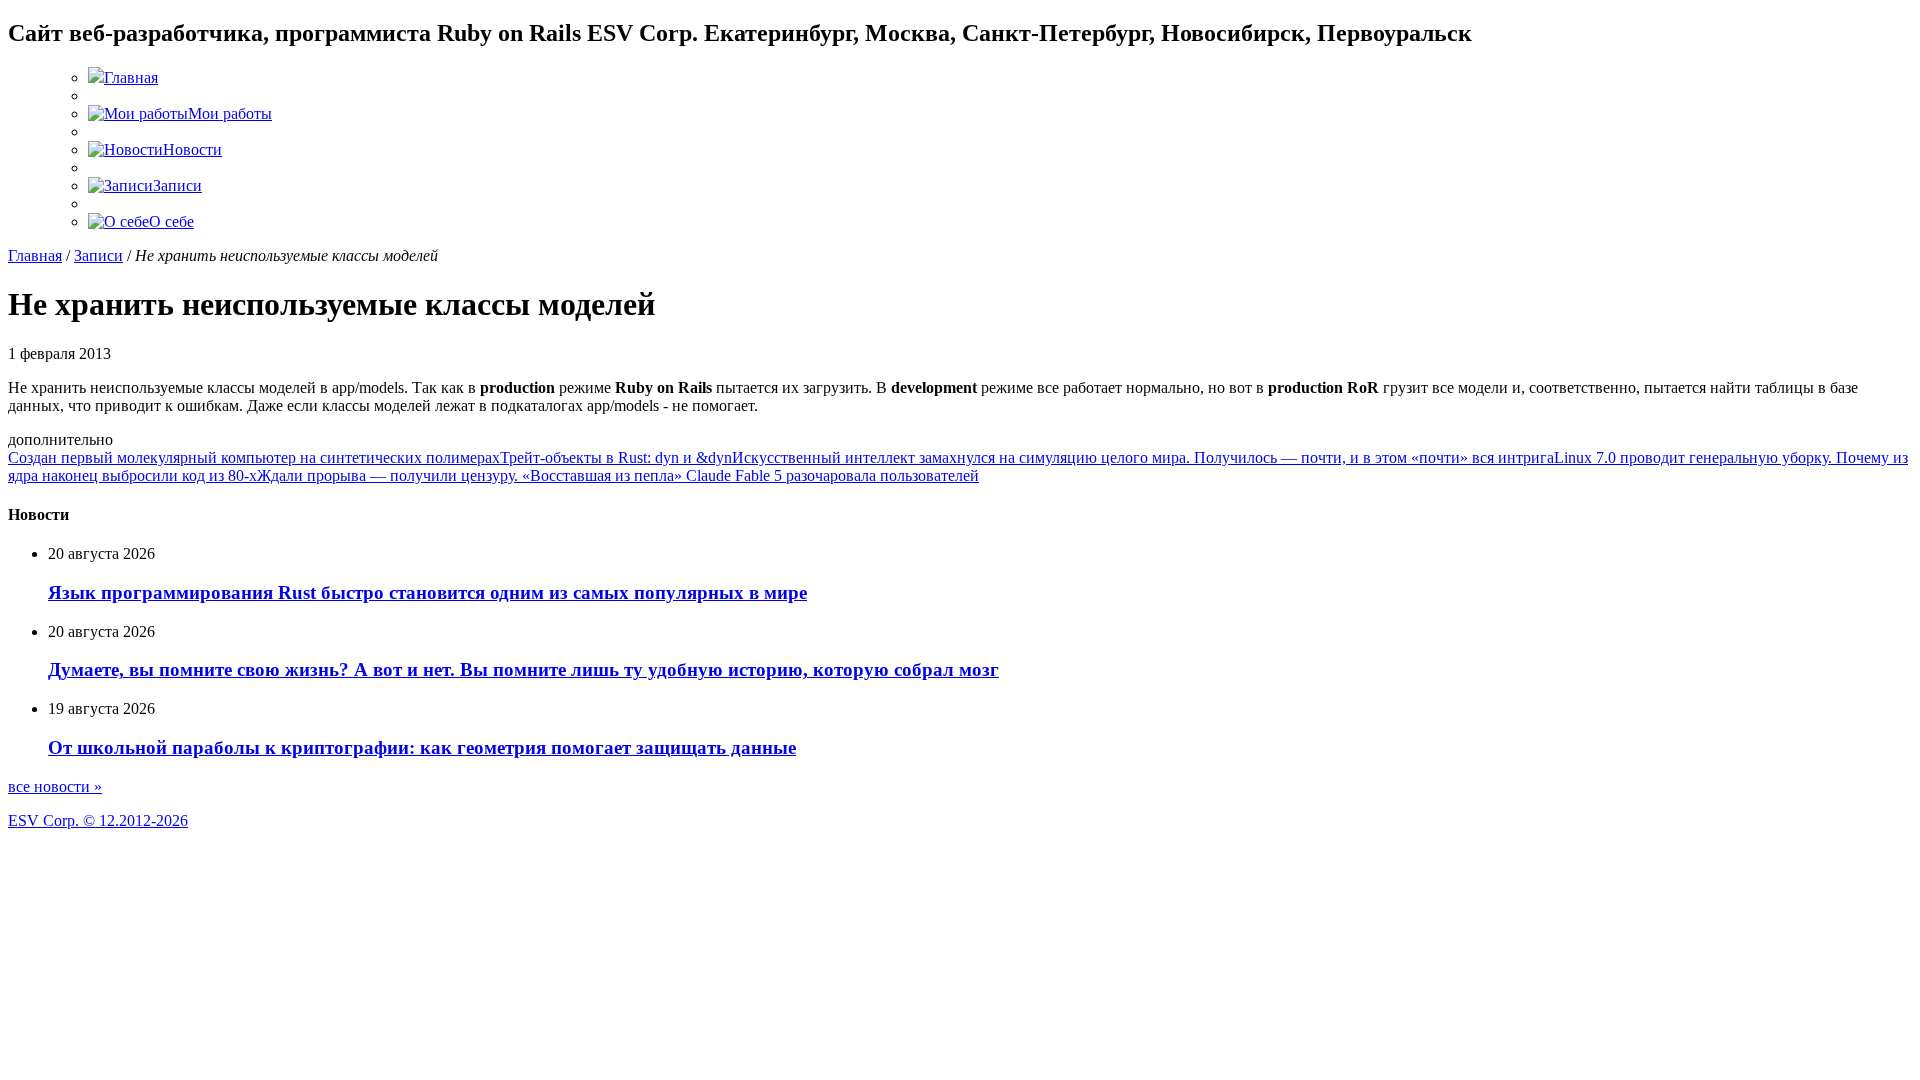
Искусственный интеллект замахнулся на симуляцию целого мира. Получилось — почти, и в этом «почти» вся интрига (1143, 457)
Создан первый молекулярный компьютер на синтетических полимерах (254, 457)
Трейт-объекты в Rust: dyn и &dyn (616, 457)
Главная (35, 255)
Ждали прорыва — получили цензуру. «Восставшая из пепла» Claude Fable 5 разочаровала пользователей (618, 475)
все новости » (55, 786)
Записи (98, 255)
